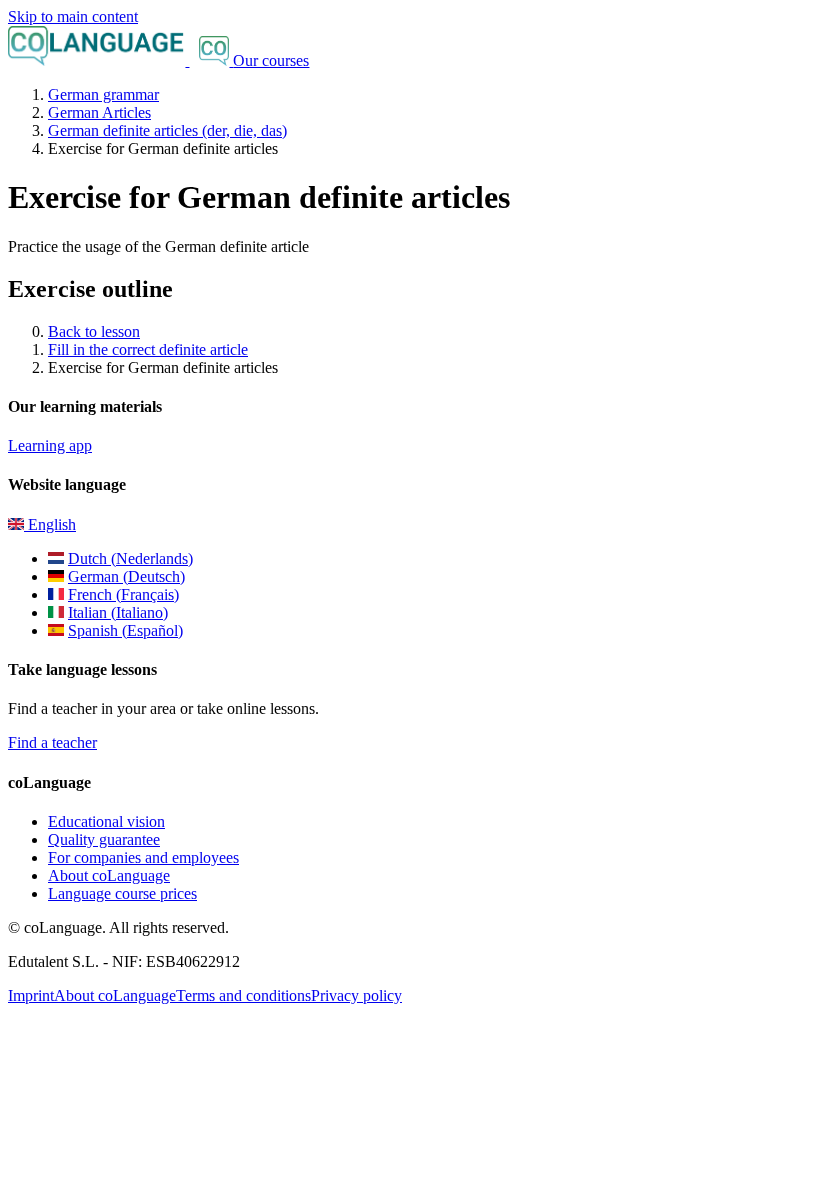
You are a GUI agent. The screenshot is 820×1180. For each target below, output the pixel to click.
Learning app (50, 445)
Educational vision (106, 821)
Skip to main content (73, 16)
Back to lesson (94, 331)
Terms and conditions (243, 995)
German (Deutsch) (126, 576)
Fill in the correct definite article (148, 349)
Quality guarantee (104, 839)
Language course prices (122, 893)
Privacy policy (356, 995)
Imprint (31, 995)
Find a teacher (52, 742)
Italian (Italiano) (118, 612)
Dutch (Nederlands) (130, 558)
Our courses (271, 60)
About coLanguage (109, 875)
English (50, 524)
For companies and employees (143, 857)
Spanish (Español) (125, 630)
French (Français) (123, 594)
